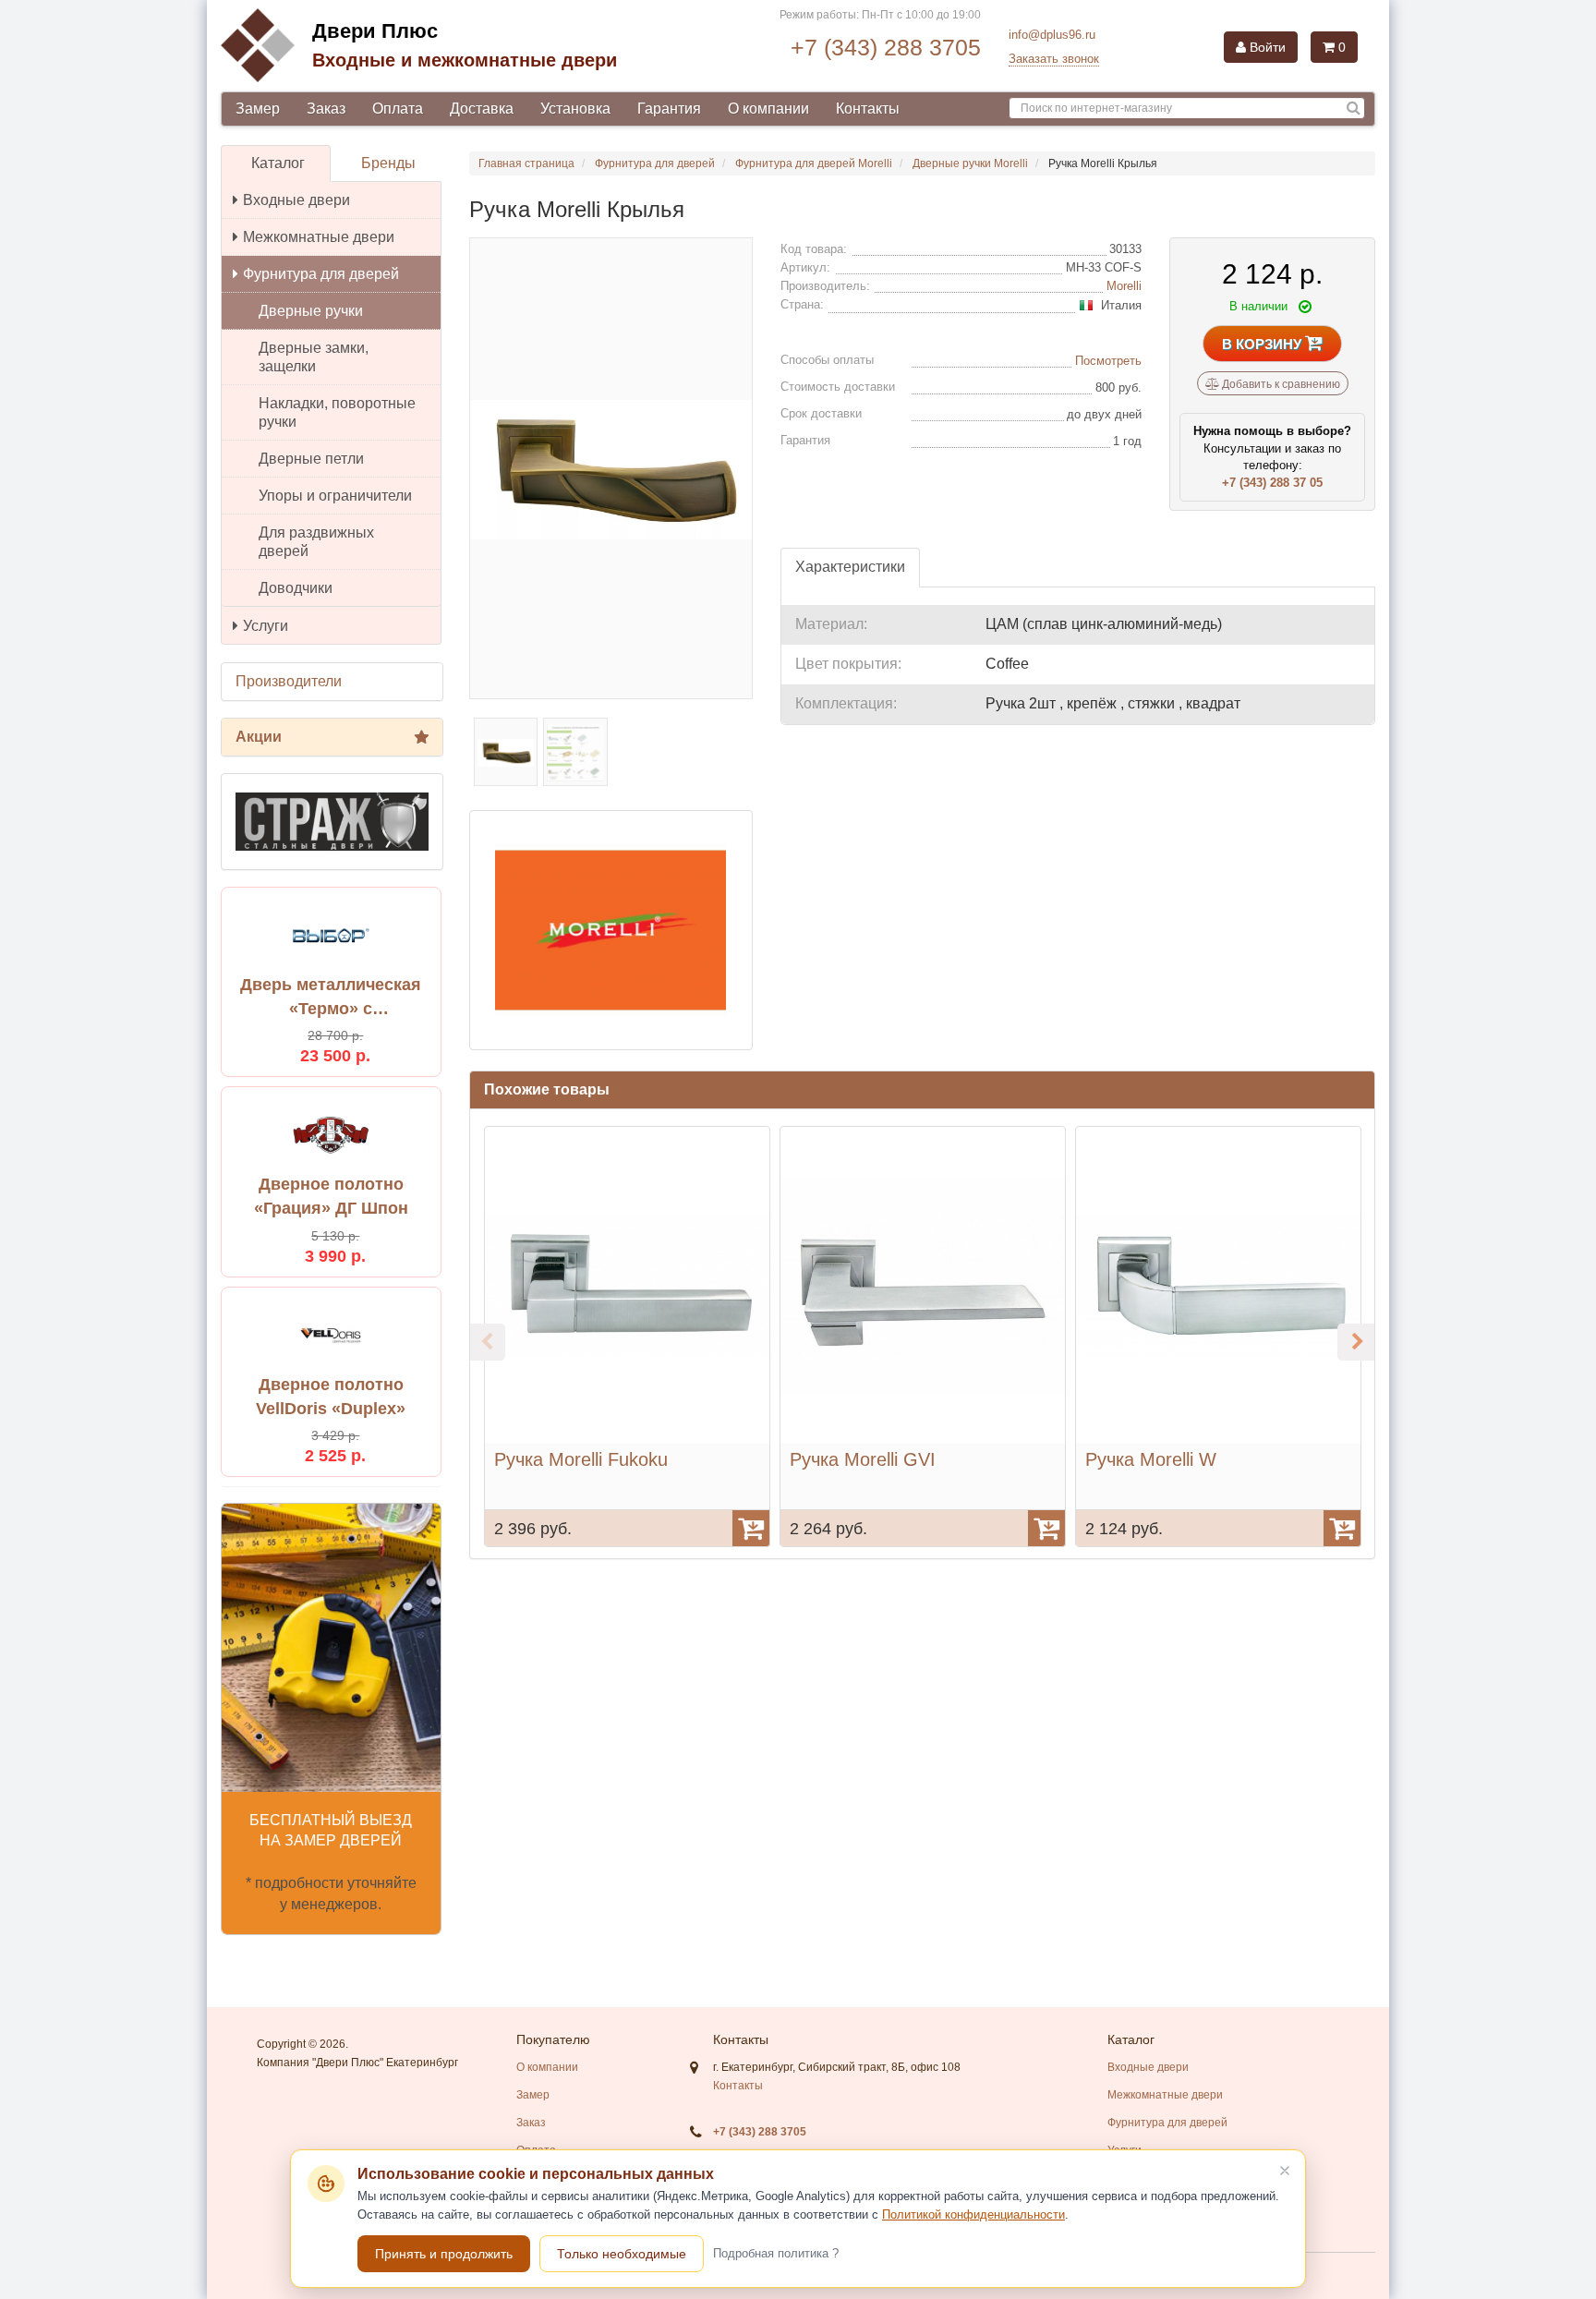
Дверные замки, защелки (314, 357)
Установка (575, 109)
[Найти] (1354, 109)
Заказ (326, 109)
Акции (259, 737)
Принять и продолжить (444, 2254)
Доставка (482, 109)
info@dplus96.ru (1052, 35)
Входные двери (296, 200)
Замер (258, 109)
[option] (627, 1337)
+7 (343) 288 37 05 (1272, 483)
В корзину (1263, 344)
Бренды (388, 163)
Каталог (278, 163)
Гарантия (669, 109)
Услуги (266, 626)
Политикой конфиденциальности (973, 2214)
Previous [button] (487, 1342)
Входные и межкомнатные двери (465, 60)
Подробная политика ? (776, 2253)
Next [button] (1356, 1342)
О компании (768, 109)
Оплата (398, 109)
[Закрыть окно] (1285, 2171)
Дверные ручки (311, 311)
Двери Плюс (375, 31)
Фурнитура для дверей (321, 274)
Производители (289, 681)
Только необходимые (622, 2254)
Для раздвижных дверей (316, 542)
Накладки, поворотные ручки (337, 412)
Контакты (868, 109)
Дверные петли (311, 459)
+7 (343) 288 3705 (886, 47)
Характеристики (850, 567)
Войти (1266, 47)
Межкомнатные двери (319, 237)
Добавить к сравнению (1280, 384)
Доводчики (296, 588)
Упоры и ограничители (335, 496)
